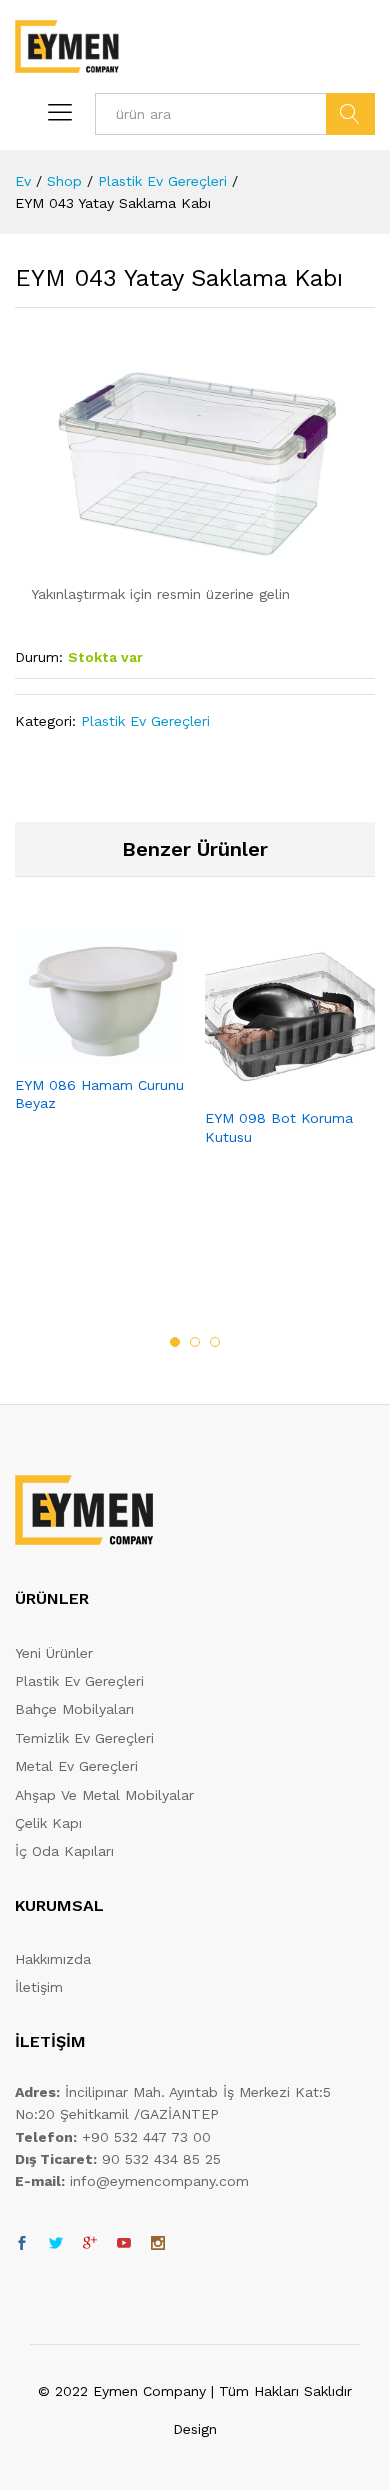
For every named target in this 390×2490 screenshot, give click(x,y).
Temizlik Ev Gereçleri (84, 1738)
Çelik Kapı (48, 1823)
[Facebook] (22, 2244)
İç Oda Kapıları (64, 1851)
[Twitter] (56, 2244)
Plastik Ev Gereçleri (145, 721)
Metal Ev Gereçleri (76, 1766)
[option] (100, 1037)
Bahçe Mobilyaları (74, 1709)
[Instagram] (158, 2244)
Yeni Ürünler (54, 1653)
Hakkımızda (53, 1959)
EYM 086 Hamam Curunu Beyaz (99, 1094)
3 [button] (215, 1342)
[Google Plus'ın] (90, 2244)
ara (350, 114)
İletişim (39, 1987)
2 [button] (195, 1342)
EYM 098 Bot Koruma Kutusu (279, 1127)
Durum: (39, 657)
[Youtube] (124, 2244)
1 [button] (175, 1342)
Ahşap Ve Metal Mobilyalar (104, 1795)
